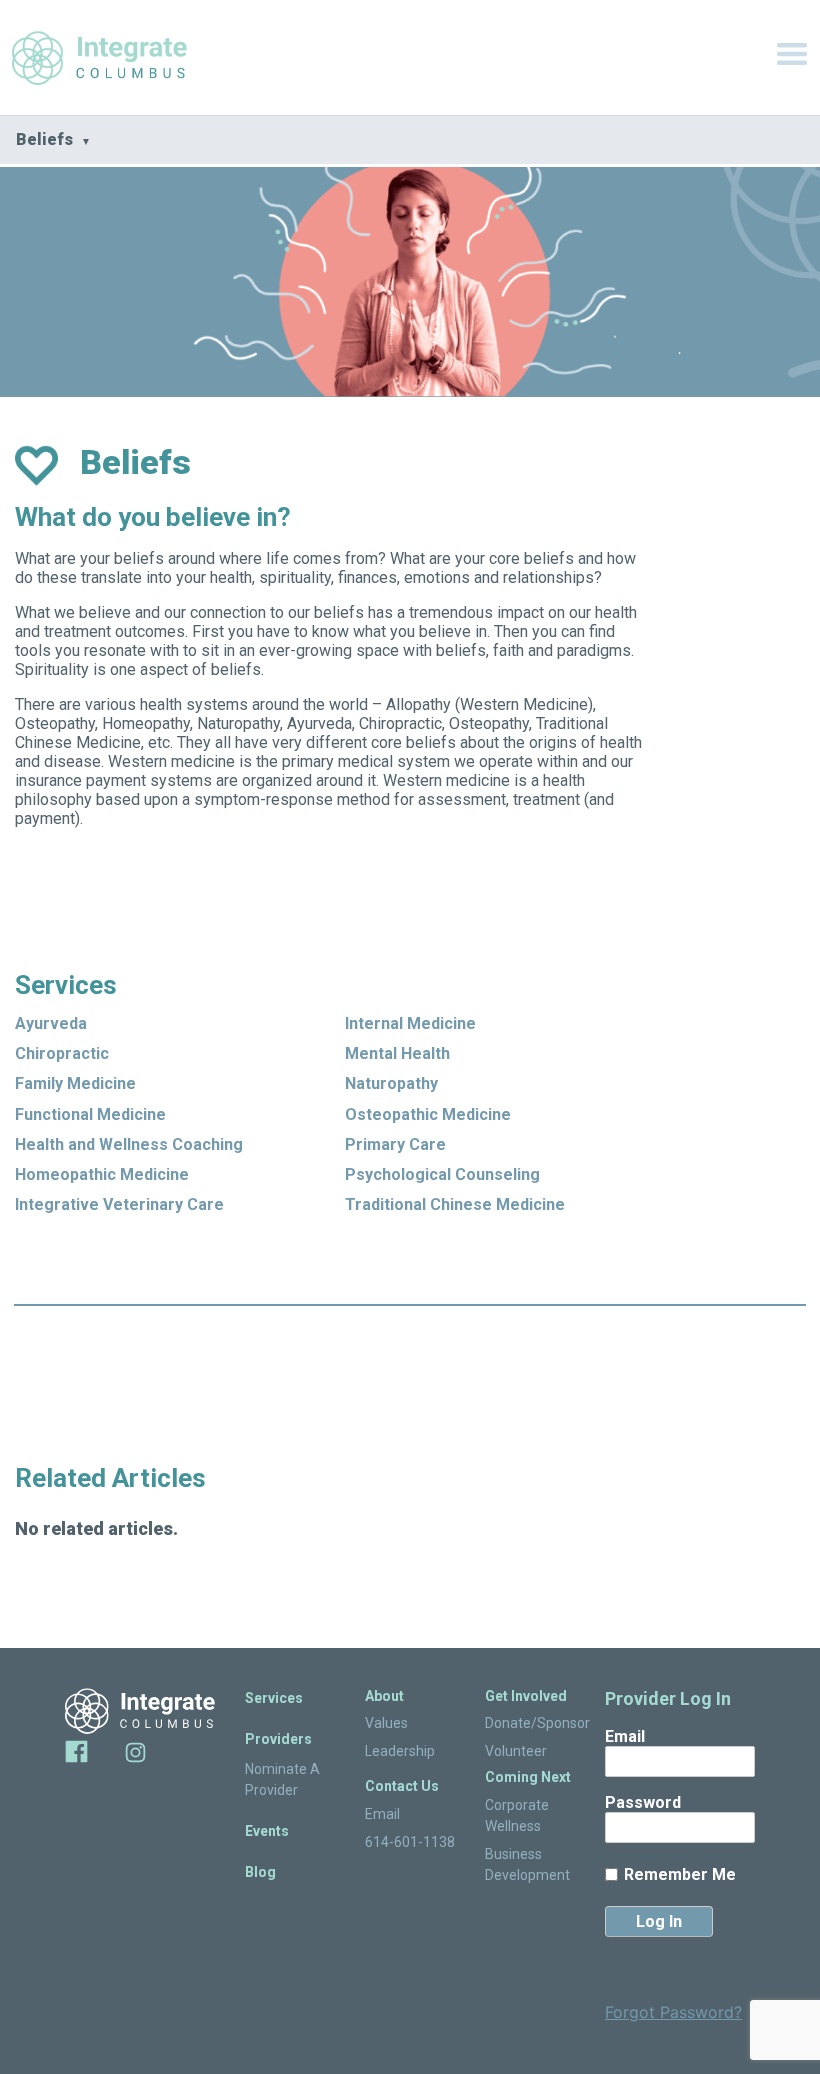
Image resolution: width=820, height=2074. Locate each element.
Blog (260, 1872)
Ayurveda (51, 1023)
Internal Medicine (410, 1023)
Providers (278, 1739)
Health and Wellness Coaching (129, 1144)
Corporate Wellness (517, 1815)
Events (267, 1831)
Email (382, 1814)
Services (274, 1698)
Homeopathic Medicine (102, 1174)
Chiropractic (62, 1053)
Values (386, 1723)
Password (643, 1802)
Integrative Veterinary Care (119, 1204)
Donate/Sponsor (530, 1723)
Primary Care (395, 1144)
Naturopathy (391, 1083)
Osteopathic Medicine (428, 1114)
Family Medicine (75, 1083)
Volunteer (516, 1751)
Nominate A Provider (282, 1779)
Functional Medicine (90, 1114)
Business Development (527, 1864)
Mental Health (397, 1053)
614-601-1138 (410, 1842)
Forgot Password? (673, 2012)
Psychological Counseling (442, 1174)
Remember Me (680, 1874)
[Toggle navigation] (792, 58)
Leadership (400, 1751)
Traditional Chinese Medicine (455, 1204)
